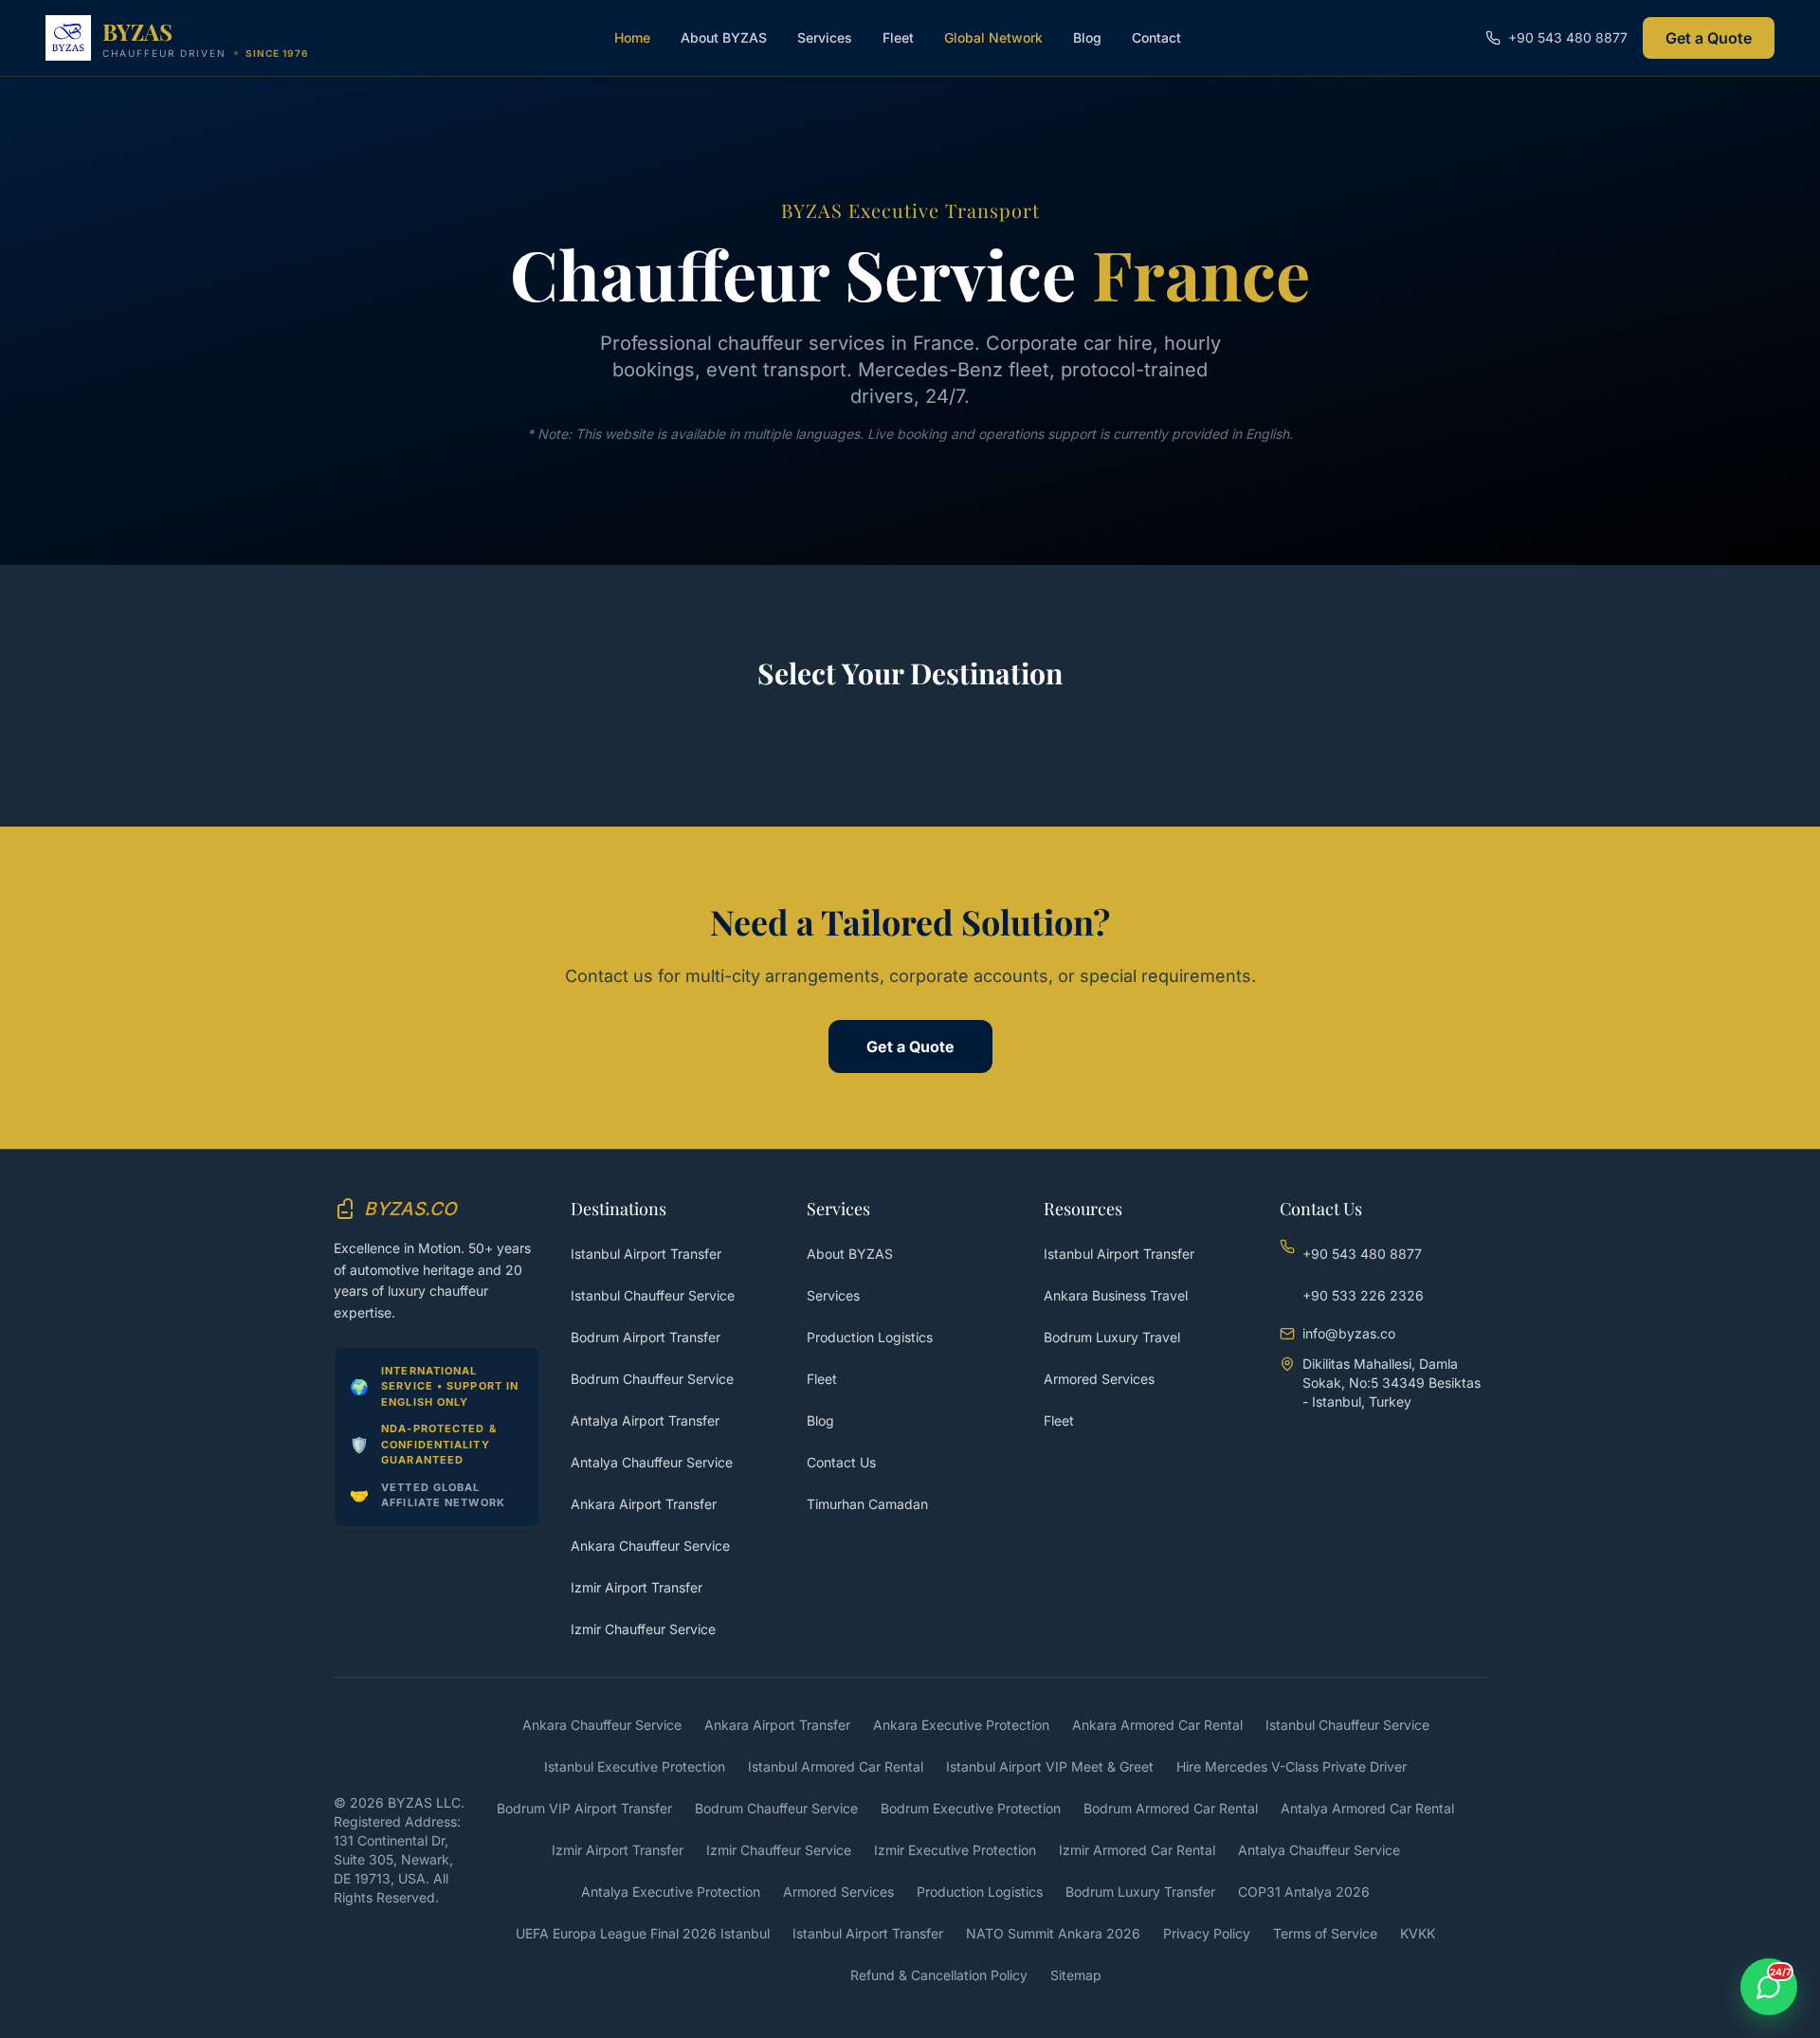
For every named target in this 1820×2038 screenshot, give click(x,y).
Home (632, 37)
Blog (1087, 37)
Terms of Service (1325, 1933)
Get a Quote (1709, 38)
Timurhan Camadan (867, 1504)
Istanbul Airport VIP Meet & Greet (1050, 1766)
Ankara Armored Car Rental (1157, 1725)
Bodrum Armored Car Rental (1171, 1808)
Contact (1156, 37)
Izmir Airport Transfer (637, 1587)
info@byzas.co (1349, 1333)
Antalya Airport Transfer (645, 1420)
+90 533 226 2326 (1363, 1295)
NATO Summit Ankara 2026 (1053, 1933)
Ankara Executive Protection (961, 1725)
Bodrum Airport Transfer (646, 1337)
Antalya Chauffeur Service (652, 1462)
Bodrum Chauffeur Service (652, 1379)
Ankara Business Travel (1116, 1295)
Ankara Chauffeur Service (650, 1546)
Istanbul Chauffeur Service (653, 1295)
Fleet (898, 37)
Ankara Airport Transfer (644, 1504)
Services (825, 37)
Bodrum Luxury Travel (1112, 1337)
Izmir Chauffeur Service (643, 1629)
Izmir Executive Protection (955, 1850)
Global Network (993, 37)
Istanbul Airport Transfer (646, 1254)
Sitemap (1076, 1975)
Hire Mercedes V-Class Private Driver (1292, 1766)
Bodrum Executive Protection (971, 1808)
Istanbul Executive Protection (635, 1766)
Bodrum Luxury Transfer (1140, 1892)
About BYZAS (724, 37)
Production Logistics (870, 1337)
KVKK (1418, 1933)
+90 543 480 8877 (1362, 1254)
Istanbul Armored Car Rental (836, 1766)
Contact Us (841, 1462)
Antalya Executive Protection (671, 1892)
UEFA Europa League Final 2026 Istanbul (643, 1933)
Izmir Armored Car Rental (1137, 1850)
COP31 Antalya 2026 (1304, 1892)
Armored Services (1099, 1379)
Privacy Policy (1207, 1933)
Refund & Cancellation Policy (939, 1975)
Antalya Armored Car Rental (1367, 1808)
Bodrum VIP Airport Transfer (584, 1808)
